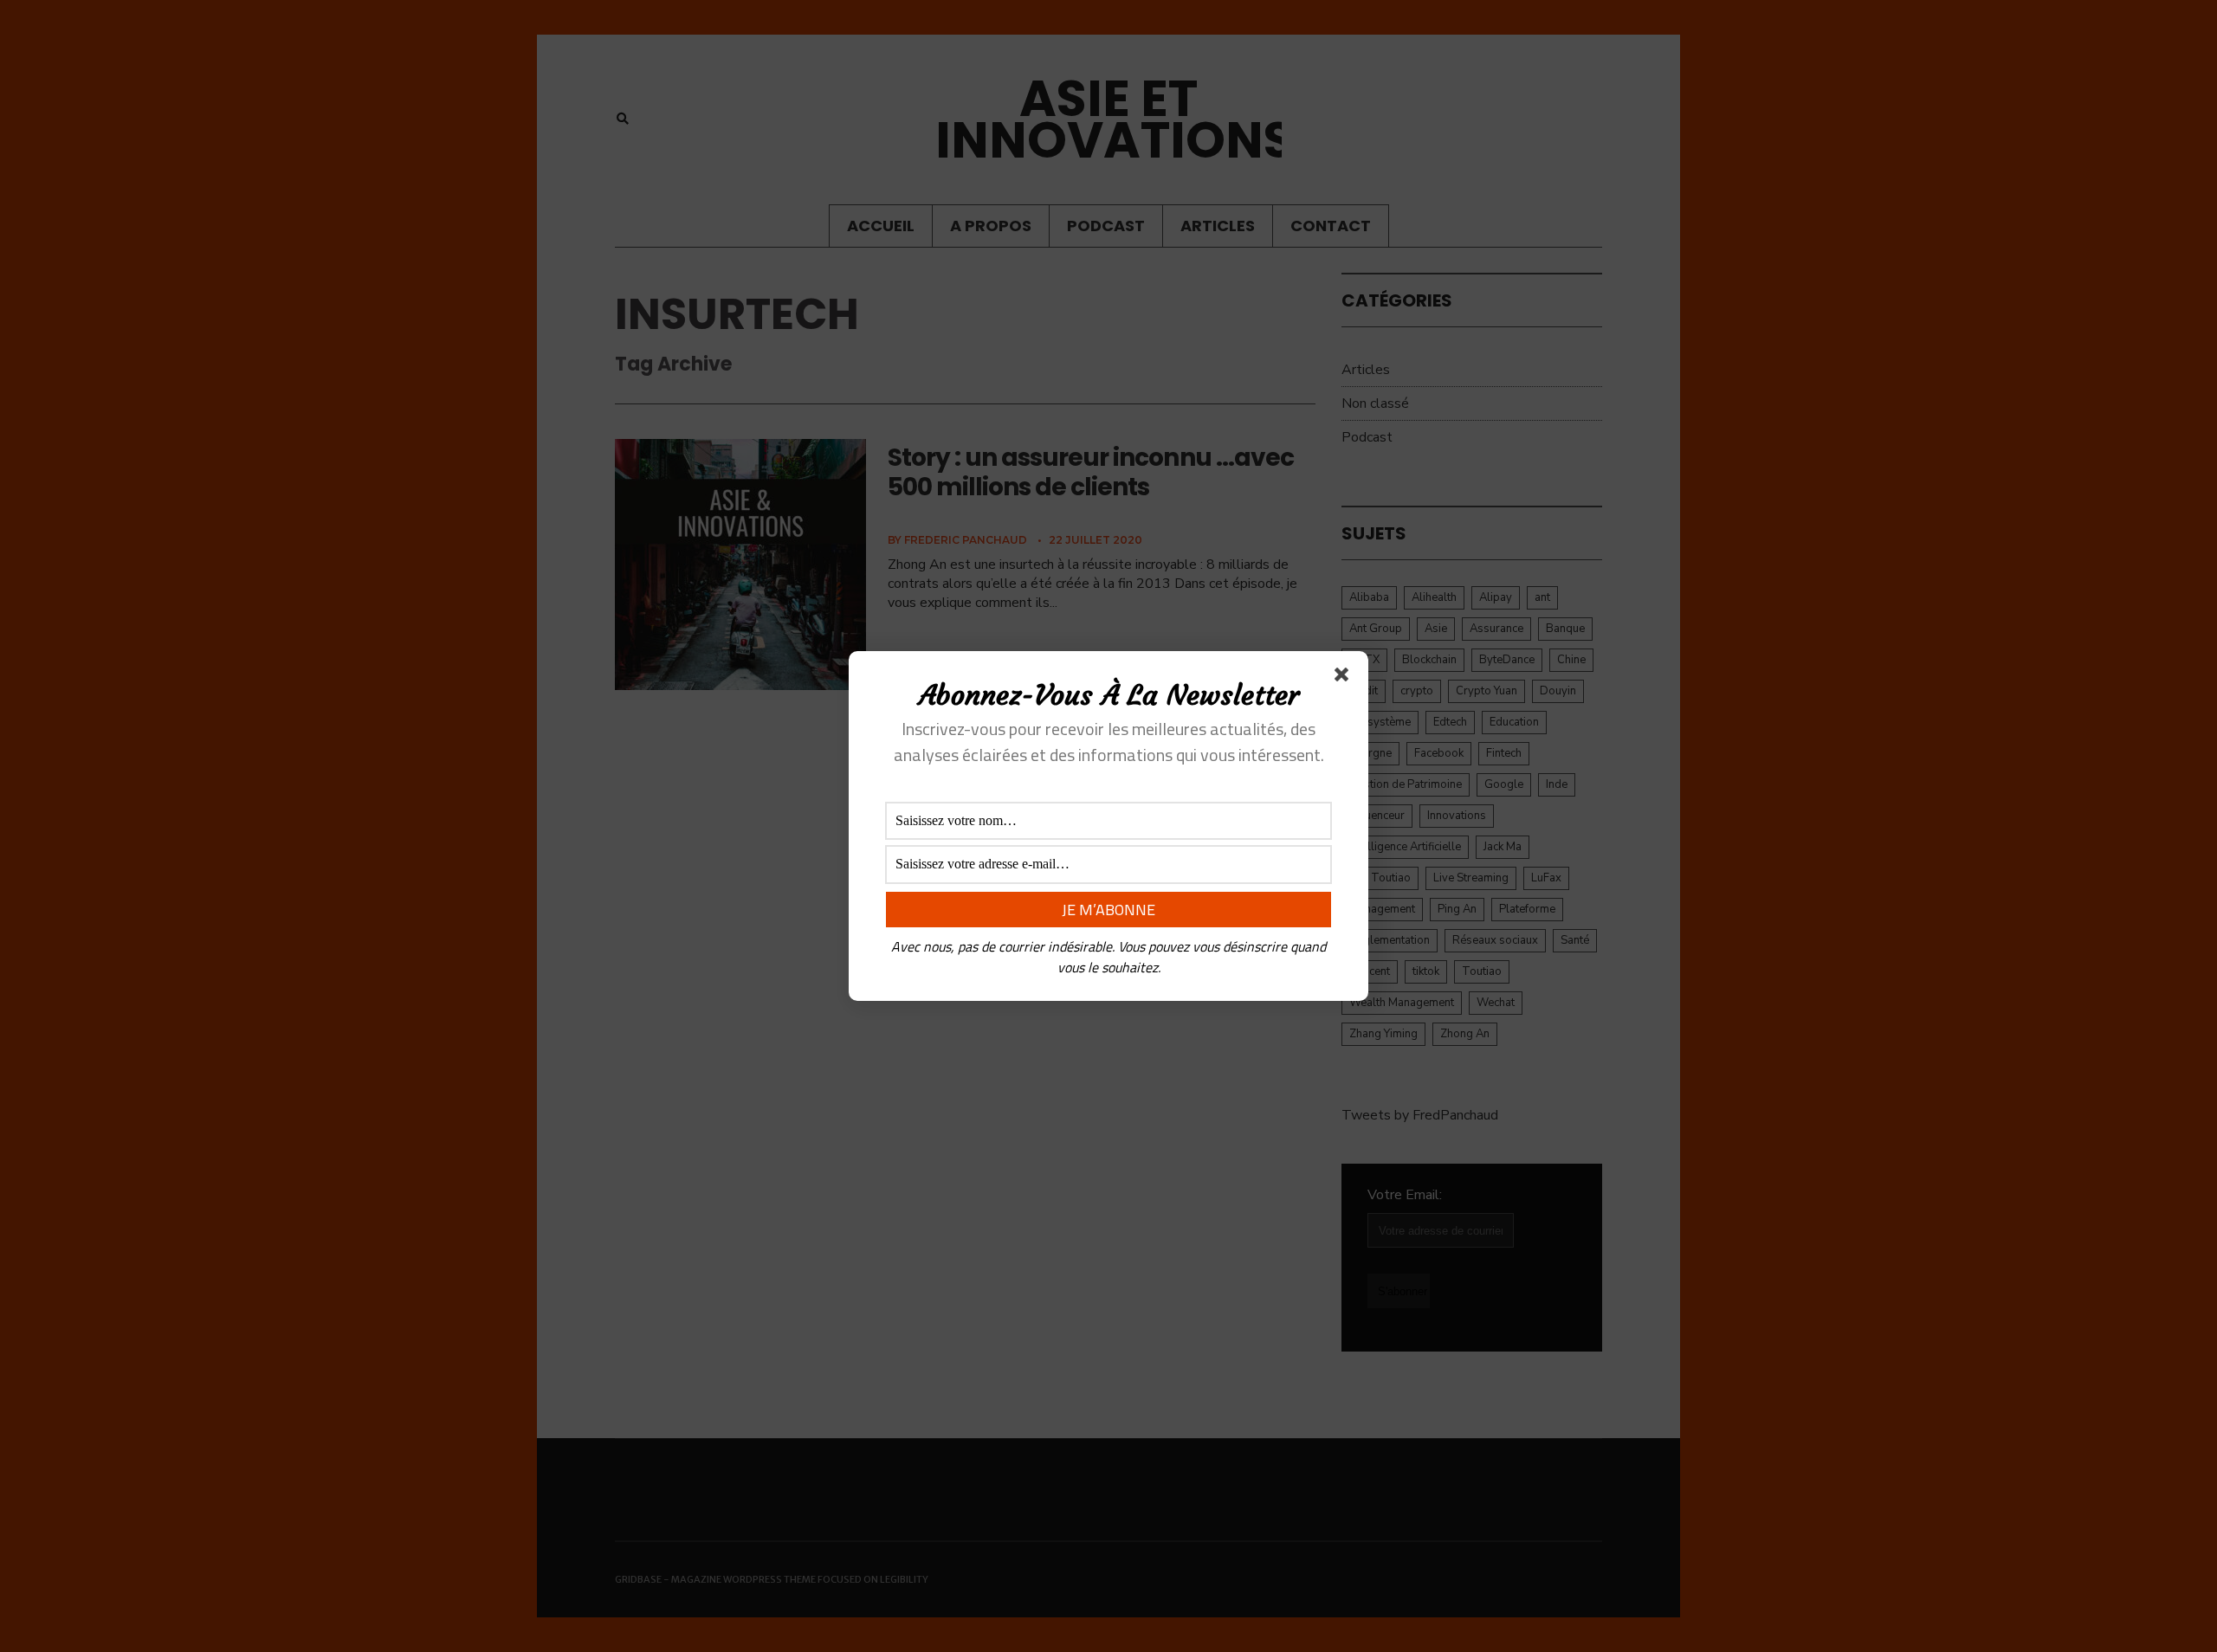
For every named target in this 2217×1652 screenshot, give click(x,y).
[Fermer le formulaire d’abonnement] (1345, 678)
